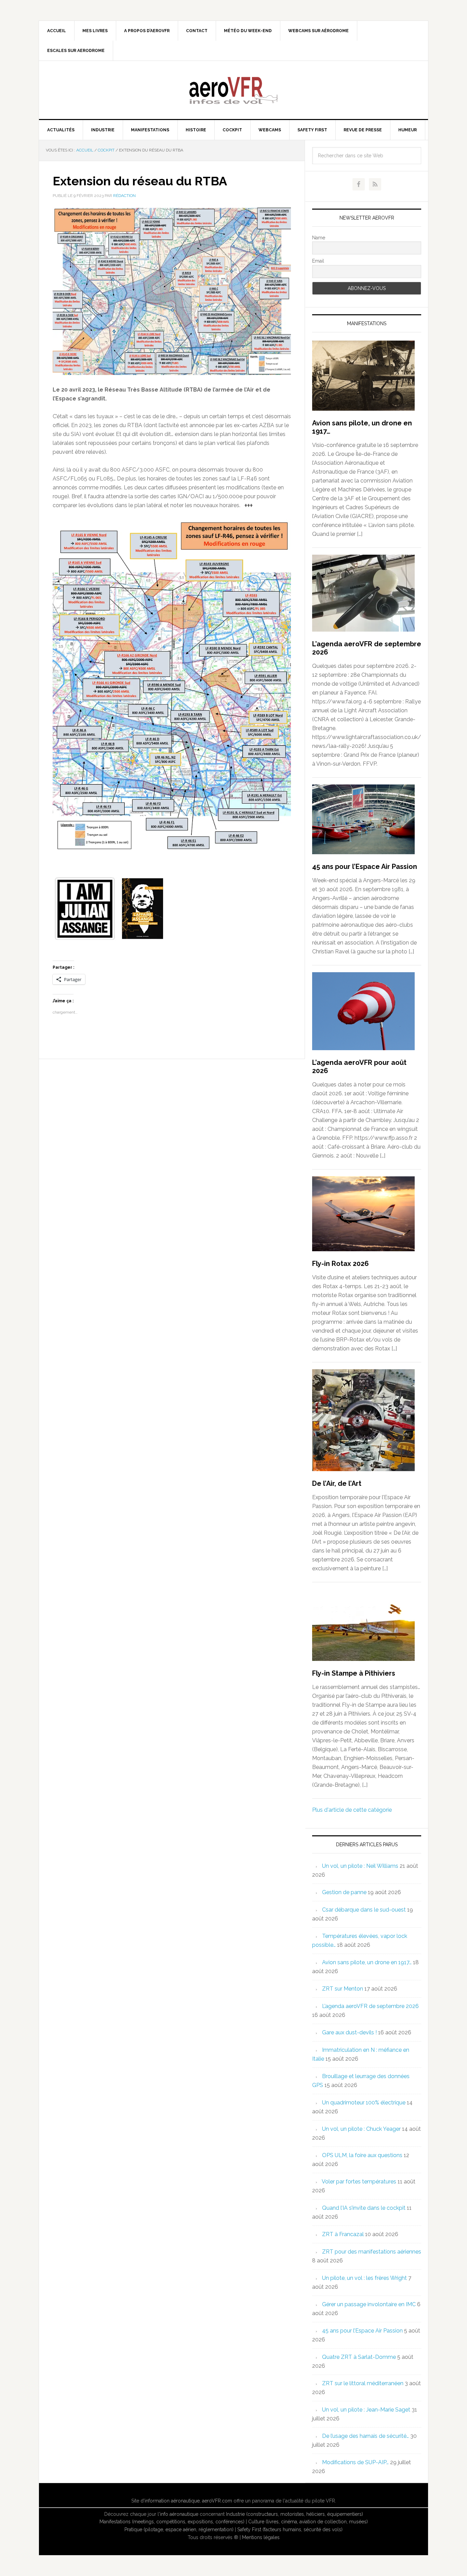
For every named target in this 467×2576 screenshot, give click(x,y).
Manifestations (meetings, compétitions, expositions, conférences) (172, 2522)
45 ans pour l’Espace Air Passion (365, 867)
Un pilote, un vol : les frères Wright (364, 2278)
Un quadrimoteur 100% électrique (364, 2103)
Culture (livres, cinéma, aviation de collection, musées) (308, 2522)
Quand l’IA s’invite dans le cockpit (364, 2208)
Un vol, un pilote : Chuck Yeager (361, 2129)
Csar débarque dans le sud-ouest (364, 1910)
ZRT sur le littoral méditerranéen (363, 2383)
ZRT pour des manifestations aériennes (372, 2252)
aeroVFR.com (217, 2501)
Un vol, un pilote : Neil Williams (360, 1866)
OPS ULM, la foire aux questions (362, 2155)
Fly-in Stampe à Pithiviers (354, 1673)
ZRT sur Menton (343, 1989)
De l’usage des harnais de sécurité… (365, 2436)
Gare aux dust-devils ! (349, 2032)
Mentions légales (261, 2537)
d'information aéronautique (170, 2501)
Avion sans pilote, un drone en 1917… (367, 1962)
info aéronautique (179, 2514)
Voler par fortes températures (359, 2182)
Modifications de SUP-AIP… (355, 2462)
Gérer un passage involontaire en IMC (369, 2304)
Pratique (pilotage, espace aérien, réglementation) (179, 2529)
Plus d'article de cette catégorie (352, 1810)
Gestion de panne (344, 1892)
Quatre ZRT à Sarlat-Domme (359, 2357)
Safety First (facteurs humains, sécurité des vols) (290, 2529)
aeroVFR (233, 90)
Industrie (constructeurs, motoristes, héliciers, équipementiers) (295, 2514)
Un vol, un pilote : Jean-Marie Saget (366, 2410)
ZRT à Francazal (343, 2234)
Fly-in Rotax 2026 (341, 1264)
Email (318, 261)
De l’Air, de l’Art (337, 1483)
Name (319, 238)
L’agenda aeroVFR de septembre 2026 (370, 2006)
